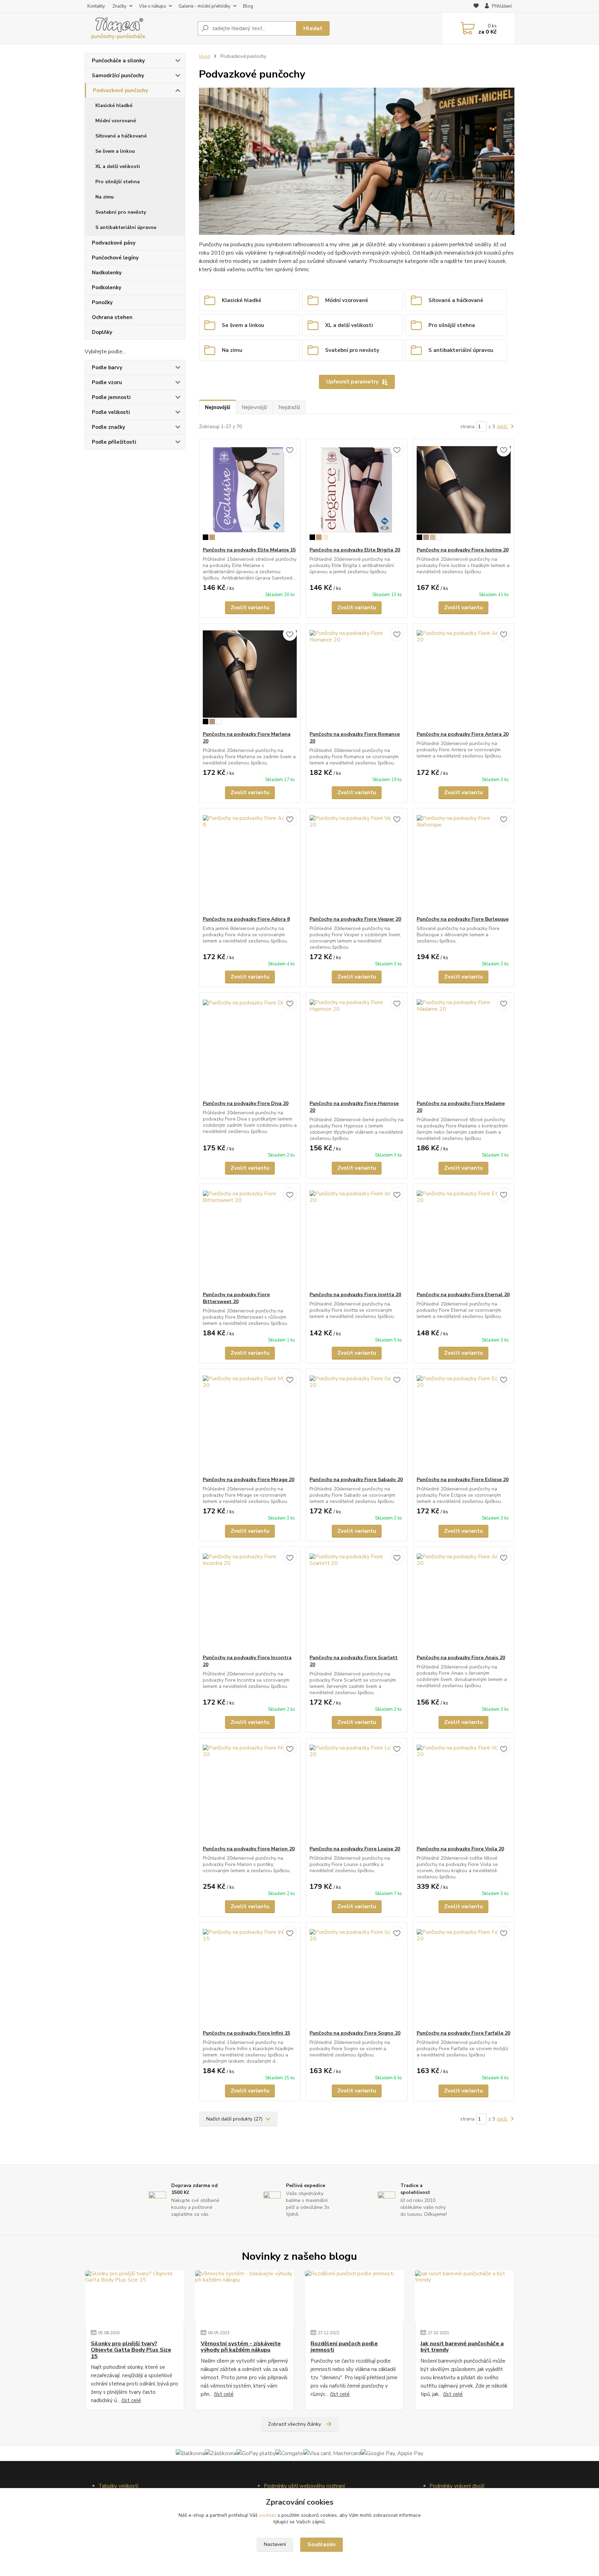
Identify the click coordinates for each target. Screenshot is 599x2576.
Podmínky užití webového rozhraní (304, 2486)
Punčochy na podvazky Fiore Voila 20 (460, 1849)
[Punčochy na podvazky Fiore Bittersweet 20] (250, 1238)
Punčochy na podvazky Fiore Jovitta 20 (355, 1295)
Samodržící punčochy (118, 76)
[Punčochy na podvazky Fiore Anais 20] (464, 1601)
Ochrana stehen (112, 317)
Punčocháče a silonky (118, 61)
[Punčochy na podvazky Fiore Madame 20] (464, 1046)
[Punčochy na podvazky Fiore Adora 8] (250, 862)
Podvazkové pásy (114, 243)
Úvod (205, 56)
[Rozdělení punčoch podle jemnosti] (354, 2296)
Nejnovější (218, 407)
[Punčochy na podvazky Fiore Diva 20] (250, 1046)
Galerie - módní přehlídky (205, 6)
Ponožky (102, 302)
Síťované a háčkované (121, 136)
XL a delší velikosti (118, 166)
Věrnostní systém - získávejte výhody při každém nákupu (241, 2347)
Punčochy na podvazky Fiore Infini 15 (246, 2033)
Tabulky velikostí (118, 2486)
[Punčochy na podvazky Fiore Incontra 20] (250, 1601)
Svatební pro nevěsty (121, 212)
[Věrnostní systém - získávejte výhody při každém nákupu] (245, 2296)
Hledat (313, 28)
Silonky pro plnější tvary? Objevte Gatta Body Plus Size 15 (131, 2350)
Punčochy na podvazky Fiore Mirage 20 (249, 1480)
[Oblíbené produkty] (476, 7)
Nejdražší (289, 407)
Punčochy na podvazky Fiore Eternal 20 (463, 1295)
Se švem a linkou (115, 151)
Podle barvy (107, 368)
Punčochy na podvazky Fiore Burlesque (463, 919)
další (503, 427)
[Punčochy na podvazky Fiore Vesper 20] (357, 862)
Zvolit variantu (250, 608)
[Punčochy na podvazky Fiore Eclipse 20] (464, 1423)
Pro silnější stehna (118, 182)
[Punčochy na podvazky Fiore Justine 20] (464, 493)
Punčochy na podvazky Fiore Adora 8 (246, 919)
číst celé (131, 2400)
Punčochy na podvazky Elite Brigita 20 (355, 550)
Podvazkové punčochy (120, 90)
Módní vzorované (116, 121)
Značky (119, 6)
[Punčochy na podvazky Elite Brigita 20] (357, 493)
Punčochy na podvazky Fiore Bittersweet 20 (236, 1298)
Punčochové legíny (115, 258)
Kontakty (96, 6)
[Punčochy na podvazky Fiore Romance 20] (357, 677)
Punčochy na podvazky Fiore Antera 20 (463, 734)
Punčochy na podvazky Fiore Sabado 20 (356, 1480)
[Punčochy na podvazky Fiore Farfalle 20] (464, 1976)
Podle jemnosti (111, 397)
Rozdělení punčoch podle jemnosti (344, 2347)
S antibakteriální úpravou (126, 227)
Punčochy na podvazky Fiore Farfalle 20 (463, 2033)
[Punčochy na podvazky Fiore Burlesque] (464, 862)
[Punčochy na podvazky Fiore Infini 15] (250, 1976)
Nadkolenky (107, 273)
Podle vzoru (107, 382)
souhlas (268, 2515)
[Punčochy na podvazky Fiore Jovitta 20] (357, 1238)
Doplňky (102, 332)
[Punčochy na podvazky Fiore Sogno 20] (357, 1976)
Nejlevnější (254, 407)
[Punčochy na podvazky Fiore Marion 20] (250, 1792)
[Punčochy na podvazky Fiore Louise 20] (357, 1792)
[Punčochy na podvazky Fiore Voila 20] (464, 1792)
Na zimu (105, 197)
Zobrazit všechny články (294, 2424)
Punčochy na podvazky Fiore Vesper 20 (355, 919)
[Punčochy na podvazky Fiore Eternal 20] (464, 1238)
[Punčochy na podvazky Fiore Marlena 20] (250, 677)
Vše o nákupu (153, 6)
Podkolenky (107, 287)
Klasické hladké (114, 105)
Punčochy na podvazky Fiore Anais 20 (461, 1658)
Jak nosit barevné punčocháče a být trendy (462, 2347)
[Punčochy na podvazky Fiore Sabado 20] (357, 1423)
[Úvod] (138, 28)
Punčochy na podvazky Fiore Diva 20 (246, 1103)
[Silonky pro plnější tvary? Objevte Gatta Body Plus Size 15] (135, 2296)
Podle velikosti (111, 412)
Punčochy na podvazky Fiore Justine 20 (463, 550)
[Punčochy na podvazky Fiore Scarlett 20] (357, 1601)
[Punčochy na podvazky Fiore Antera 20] (464, 677)
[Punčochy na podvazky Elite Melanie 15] (250, 493)
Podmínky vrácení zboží (457, 2486)
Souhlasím (322, 2544)
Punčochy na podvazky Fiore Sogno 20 (355, 2033)
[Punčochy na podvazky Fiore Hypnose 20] (357, 1046)
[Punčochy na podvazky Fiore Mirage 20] (250, 1423)
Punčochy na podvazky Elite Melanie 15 (249, 550)
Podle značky (108, 427)
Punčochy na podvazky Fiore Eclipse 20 (463, 1480)
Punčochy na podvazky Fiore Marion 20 (249, 1849)
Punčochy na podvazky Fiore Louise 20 (355, 1849)
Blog (248, 6)
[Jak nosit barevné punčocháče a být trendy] (464, 2296)
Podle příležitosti (114, 442)
